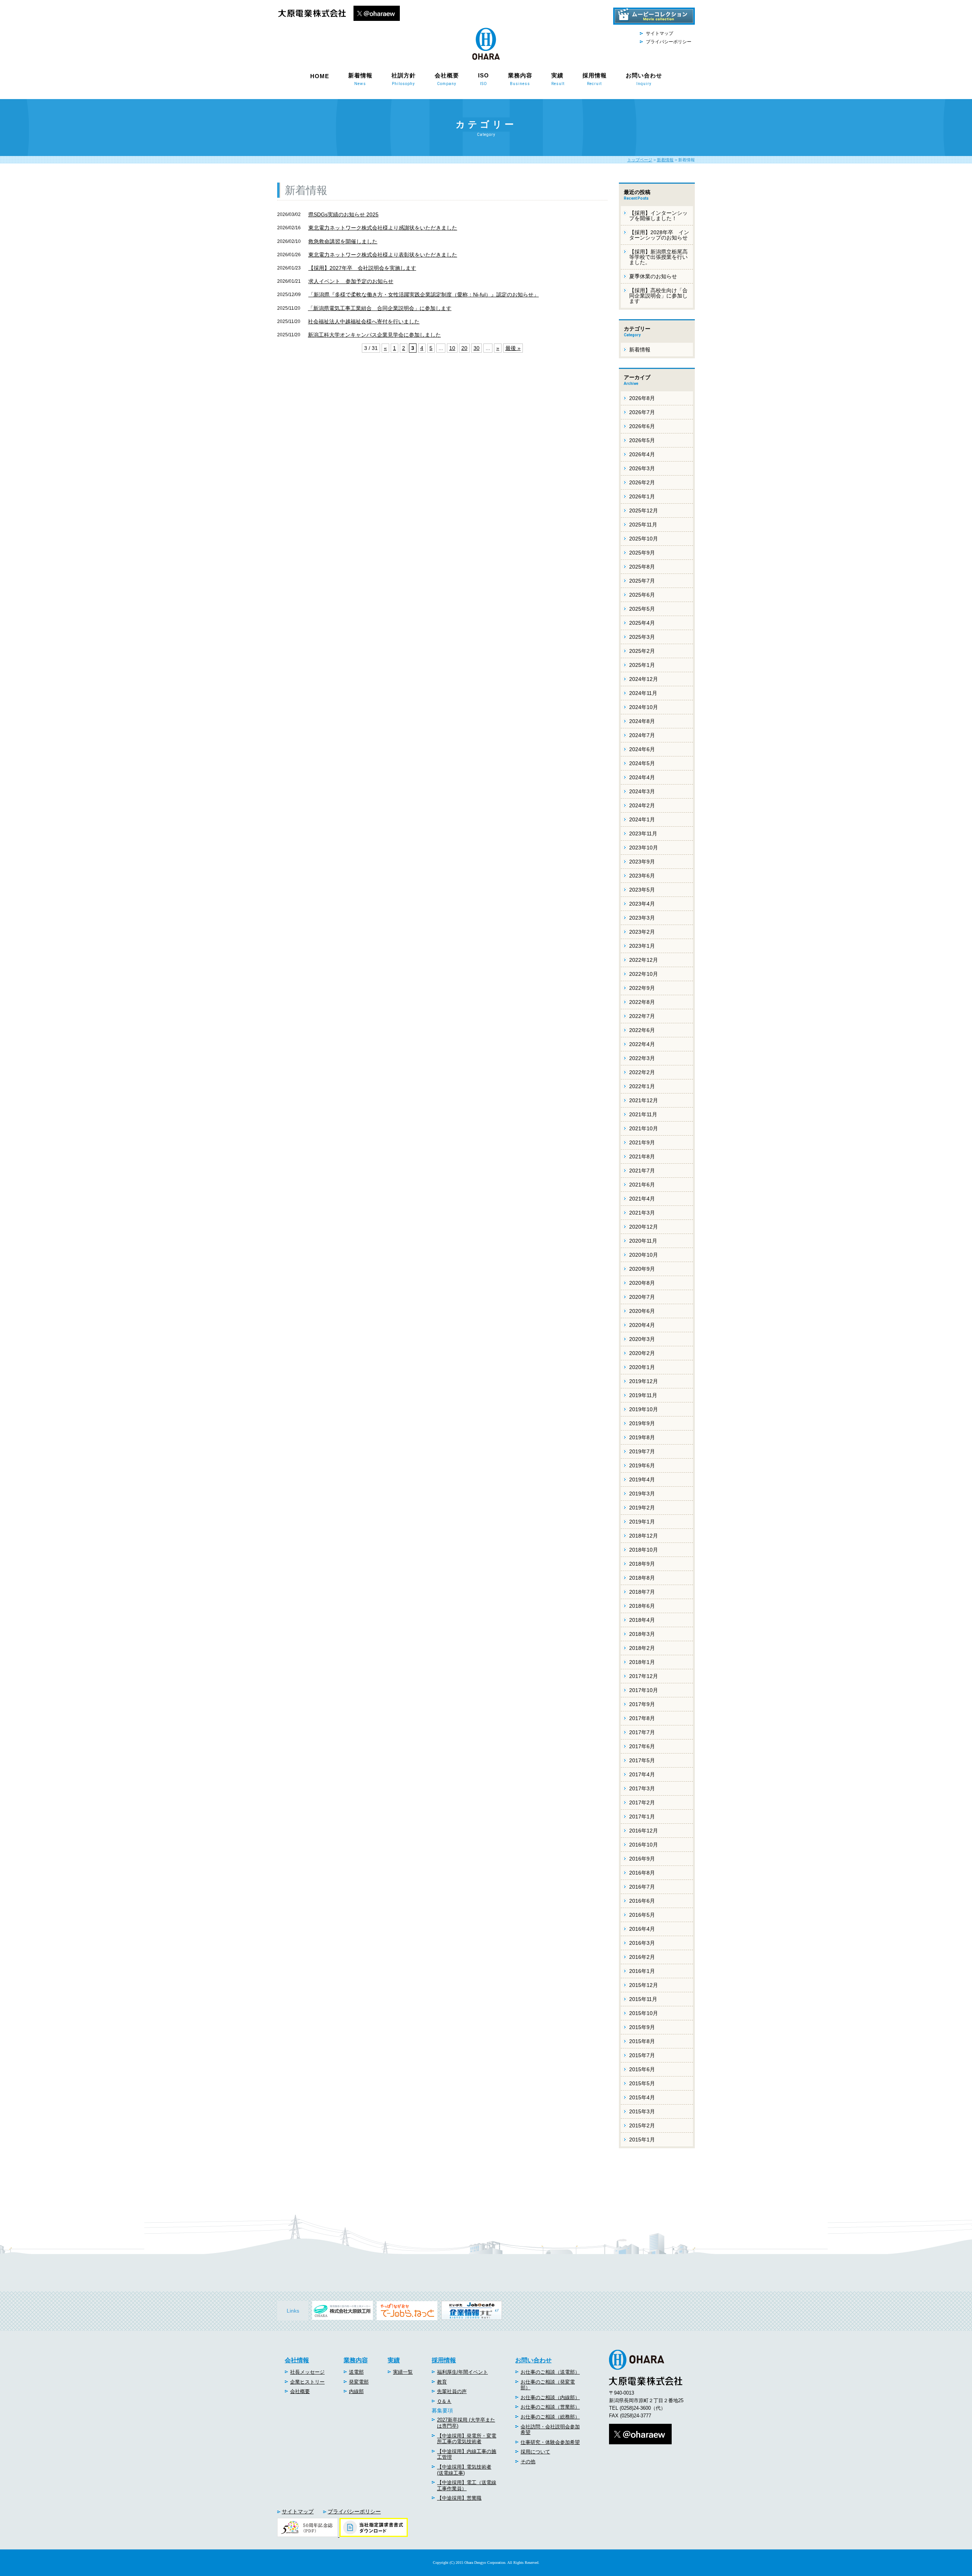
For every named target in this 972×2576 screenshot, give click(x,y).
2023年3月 (642, 918)
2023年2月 (642, 932)
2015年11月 (643, 1999)
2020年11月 (643, 1241)
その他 (528, 2462)
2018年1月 (642, 1662)
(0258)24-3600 (635, 2408)
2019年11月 (643, 1395)
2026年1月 (642, 496)
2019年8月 (642, 1437)
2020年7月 (642, 1297)
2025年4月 (642, 623)
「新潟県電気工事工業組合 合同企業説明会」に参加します (380, 308)
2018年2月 (642, 1648)
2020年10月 (644, 1255)
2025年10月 (644, 539)
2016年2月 (642, 1957)
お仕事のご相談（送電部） (550, 2372)
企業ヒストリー (307, 2382)
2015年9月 (642, 2027)
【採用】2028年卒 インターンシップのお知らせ (659, 235)
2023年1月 (642, 946)
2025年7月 (642, 581)
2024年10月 (644, 707)
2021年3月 (642, 1213)
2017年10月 (644, 1690)
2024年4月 (642, 777)
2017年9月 (642, 1704)
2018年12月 (644, 1536)
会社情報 (297, 2360)
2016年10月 (644, 1845)
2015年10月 (644, 2013)
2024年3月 (642, 791)
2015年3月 (642, 2111)
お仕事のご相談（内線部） (550, 2397)
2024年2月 (642, 805)
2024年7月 (642, 735)
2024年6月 (642, 749)
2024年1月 (642, 819)
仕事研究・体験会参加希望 (550, 2442)
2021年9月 (642, 1142)
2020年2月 (642, 1353)
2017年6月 (642, 1746)
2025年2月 (642, 651)
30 (477, 348)
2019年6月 (642, 1465)
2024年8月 (642, 721)
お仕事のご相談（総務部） (550, 2417)
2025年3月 (642, 637)
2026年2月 (642, 482)
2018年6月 (642, 1606)
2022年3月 (642, 1058)
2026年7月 (642, 412)
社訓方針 (404, 79)
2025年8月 (642, 567)
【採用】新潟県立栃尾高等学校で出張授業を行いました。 (658, 257)
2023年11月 (643, 833)
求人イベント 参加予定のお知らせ (351, 281)
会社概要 (447, 79)
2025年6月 (642, 595)
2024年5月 (642, 763)
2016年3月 (642, 1943)
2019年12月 (644, 1381)
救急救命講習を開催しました (343, 241)
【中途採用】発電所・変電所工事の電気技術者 (467, 2439)
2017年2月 (642, 1802)
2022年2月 (642, 1072)
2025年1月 (642, 665)
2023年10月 (644, 848)
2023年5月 (642, 890)
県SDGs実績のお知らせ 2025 (343, 214)
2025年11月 (643, 525)
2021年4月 (642, 1199)
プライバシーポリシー (669, 42)
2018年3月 (642, 1634)
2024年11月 (643, 693)
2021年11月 (643, 1114)
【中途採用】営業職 (459, 2498)
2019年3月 (642, 1494)
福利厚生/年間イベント (462, 2372)
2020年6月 (642, 1311)
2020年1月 (642, 1367)
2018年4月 (642, 1620)
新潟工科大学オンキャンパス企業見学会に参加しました (374, 335)
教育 (442, 2382)
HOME (320, 76)
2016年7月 (642, 1887)
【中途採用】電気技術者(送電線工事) (464, 2470)
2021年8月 (642, 1156)
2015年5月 (642, 2083)
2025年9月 (642, 553)
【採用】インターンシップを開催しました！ (658, 216)
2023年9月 (642, 862)
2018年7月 (642, 1592)
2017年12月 (644, 1676)
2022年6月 (642, 1030)
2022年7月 (642, 1016)
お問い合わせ (644, 79)
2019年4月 (642, 1479)
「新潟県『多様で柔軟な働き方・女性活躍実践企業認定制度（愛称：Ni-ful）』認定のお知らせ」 (424, 295)
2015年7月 (642, 2055)
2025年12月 (644, 510)
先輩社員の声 (452, 2391)
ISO (484, 79)
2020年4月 (642, 1325)
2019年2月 (642, 1508)
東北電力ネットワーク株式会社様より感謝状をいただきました (383, 228)
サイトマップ (660, 33)
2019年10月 (644, 1409)
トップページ (640, 160)
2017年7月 (642, 1732)
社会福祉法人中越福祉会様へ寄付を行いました (364, 321)
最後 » (513, 348)
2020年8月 (642, 1283)
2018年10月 (644, 1550)
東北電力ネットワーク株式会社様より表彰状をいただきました (383, 255)
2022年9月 (642, 988)
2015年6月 (642, 2069)
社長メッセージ (307, 2372)
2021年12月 (644, 1100)
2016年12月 (644, 1831)
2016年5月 (642, 1915)
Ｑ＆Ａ (444, 2401)
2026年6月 (642, 426)
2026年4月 (642, 454)
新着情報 (360, 79)
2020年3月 (642, 1339)
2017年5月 (642, 1760)
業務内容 (520, 79)
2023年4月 (642, 904)
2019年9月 (642, 1423)
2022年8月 (642, 1002)
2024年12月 (644, 679)
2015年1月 (642, 2140)
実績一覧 (403, 2372)
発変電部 (359, 2382)
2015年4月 (642, 2097)
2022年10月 (644, 974)
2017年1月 (642, 1817)
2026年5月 (642, 440)
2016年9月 (642, 1859)
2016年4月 (642, 1929)
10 (452, 348)
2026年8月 (642, 398)
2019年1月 (642, 1522)
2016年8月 (642, 1873)
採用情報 (595, 79)
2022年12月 (644, 960)
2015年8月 (642, 2041)
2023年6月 (642, 876)
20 (464, 348)
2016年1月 (642, 1971)
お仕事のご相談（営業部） (550, 2407)
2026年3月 (642, 468)
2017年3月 (642, 1788)
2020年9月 (642, 1269)
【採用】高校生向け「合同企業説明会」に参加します (658, 296)
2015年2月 (642, 2125)
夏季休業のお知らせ (653, 276)
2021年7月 (642, 1171)
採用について (535, 2452)
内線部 (356, 2391)
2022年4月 (642, 1044)
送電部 (356, 2372)
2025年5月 (642, 609)
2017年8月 (642, 1718)
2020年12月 (644, 1227)
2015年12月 (644, 1985)
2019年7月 (642, 1451)
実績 (557, 79)
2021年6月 (642, 1185)
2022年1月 (642, 1086)
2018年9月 (642, 1564)
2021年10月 (644, 1128)
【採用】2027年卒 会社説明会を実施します (362, 268)
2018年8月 (642, 1578)
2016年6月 (642, 1901)
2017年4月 (642, 1774)
